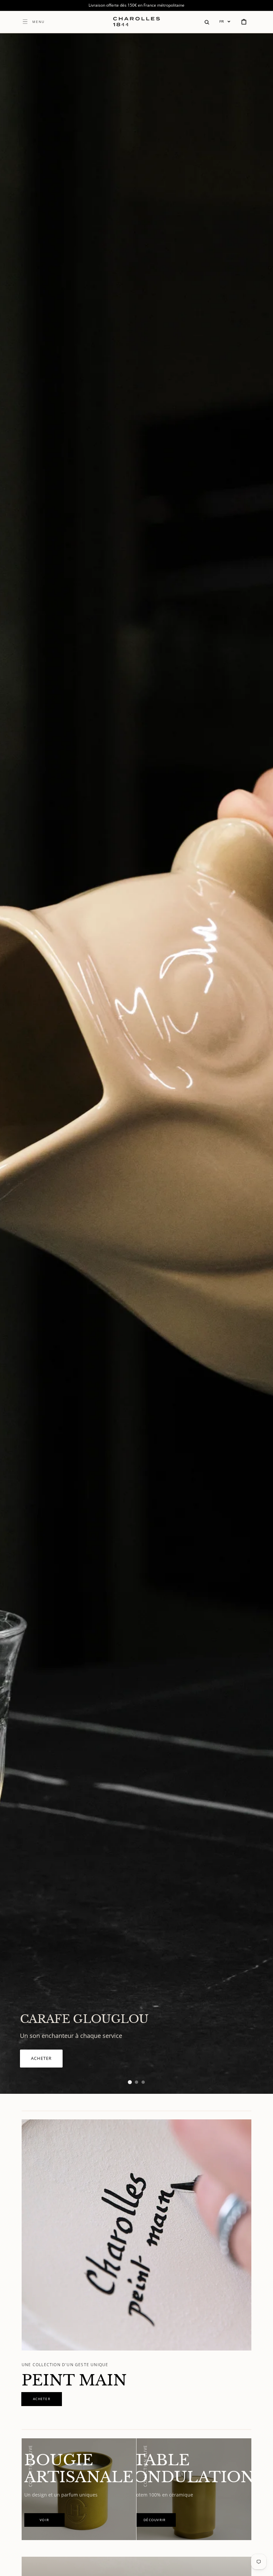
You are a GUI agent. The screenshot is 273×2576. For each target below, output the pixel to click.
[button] (207, 22)
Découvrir (53, 2062)
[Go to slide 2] (136, 2082)
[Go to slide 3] (143, 2082)
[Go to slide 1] (130, 2082)
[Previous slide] (17, 1064)
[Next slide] (256, 1064)
